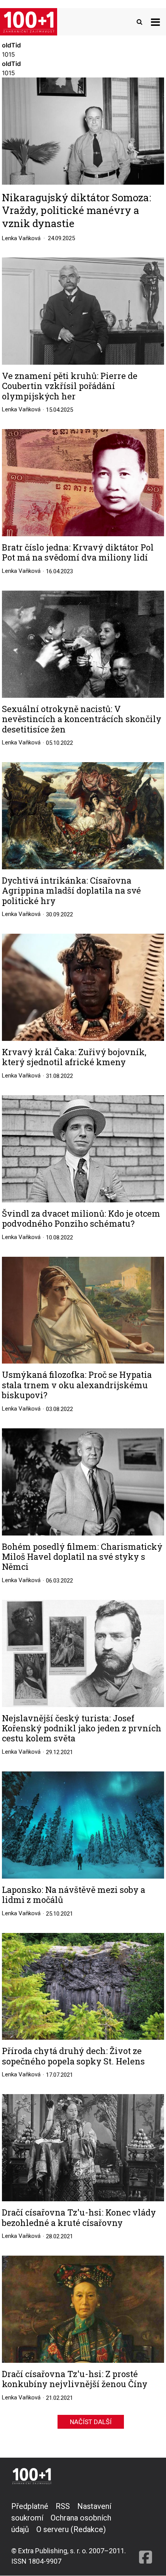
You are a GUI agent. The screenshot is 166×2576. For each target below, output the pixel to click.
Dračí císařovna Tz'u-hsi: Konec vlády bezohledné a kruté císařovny (79, 2218)
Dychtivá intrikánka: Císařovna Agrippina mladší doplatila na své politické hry (71, 891)
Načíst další (91, 2422)
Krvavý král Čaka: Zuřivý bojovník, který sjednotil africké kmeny (74, 1057)
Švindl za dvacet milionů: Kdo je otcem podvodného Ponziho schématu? (81, 1219)
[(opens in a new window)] (146, 2533)
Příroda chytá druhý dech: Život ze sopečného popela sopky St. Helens (73, 2056)
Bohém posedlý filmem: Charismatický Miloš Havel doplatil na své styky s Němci (82, 1557)
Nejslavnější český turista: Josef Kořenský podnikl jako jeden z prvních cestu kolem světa (82, 1728)
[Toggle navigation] (155, 22)
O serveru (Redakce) (71, 2529)
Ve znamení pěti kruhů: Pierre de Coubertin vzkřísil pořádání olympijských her (70, 386)
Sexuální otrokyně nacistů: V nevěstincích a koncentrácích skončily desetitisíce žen (82, 719)
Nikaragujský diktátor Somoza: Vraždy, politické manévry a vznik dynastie (76, 210)
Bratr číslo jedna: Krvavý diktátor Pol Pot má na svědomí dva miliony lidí (78, 553)
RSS (63, 2506)
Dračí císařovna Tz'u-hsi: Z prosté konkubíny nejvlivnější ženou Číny (75, 2379)
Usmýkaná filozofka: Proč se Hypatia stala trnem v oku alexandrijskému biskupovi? (77, 1385)
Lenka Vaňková (21, 238)
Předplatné (30, 2506)
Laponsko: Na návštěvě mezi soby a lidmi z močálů (74, 1895)
